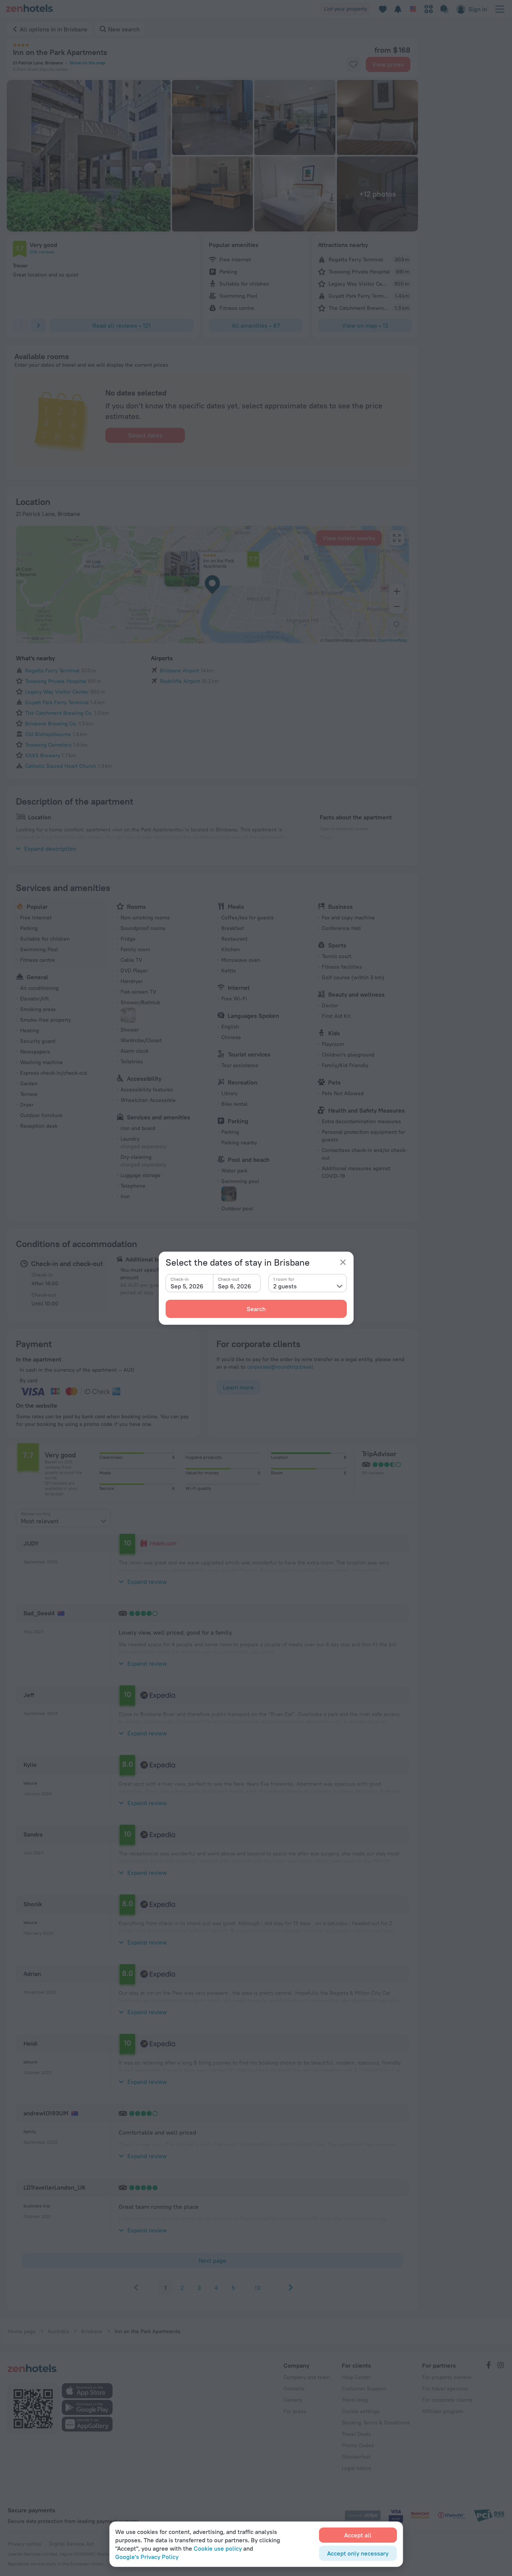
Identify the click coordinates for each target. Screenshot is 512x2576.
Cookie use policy (218, 2548)
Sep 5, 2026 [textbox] (187, 1286)
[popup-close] (343, 1262)
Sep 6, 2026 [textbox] (235, 1286)
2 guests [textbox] (285, 1286)
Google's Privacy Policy (147, 2557)
